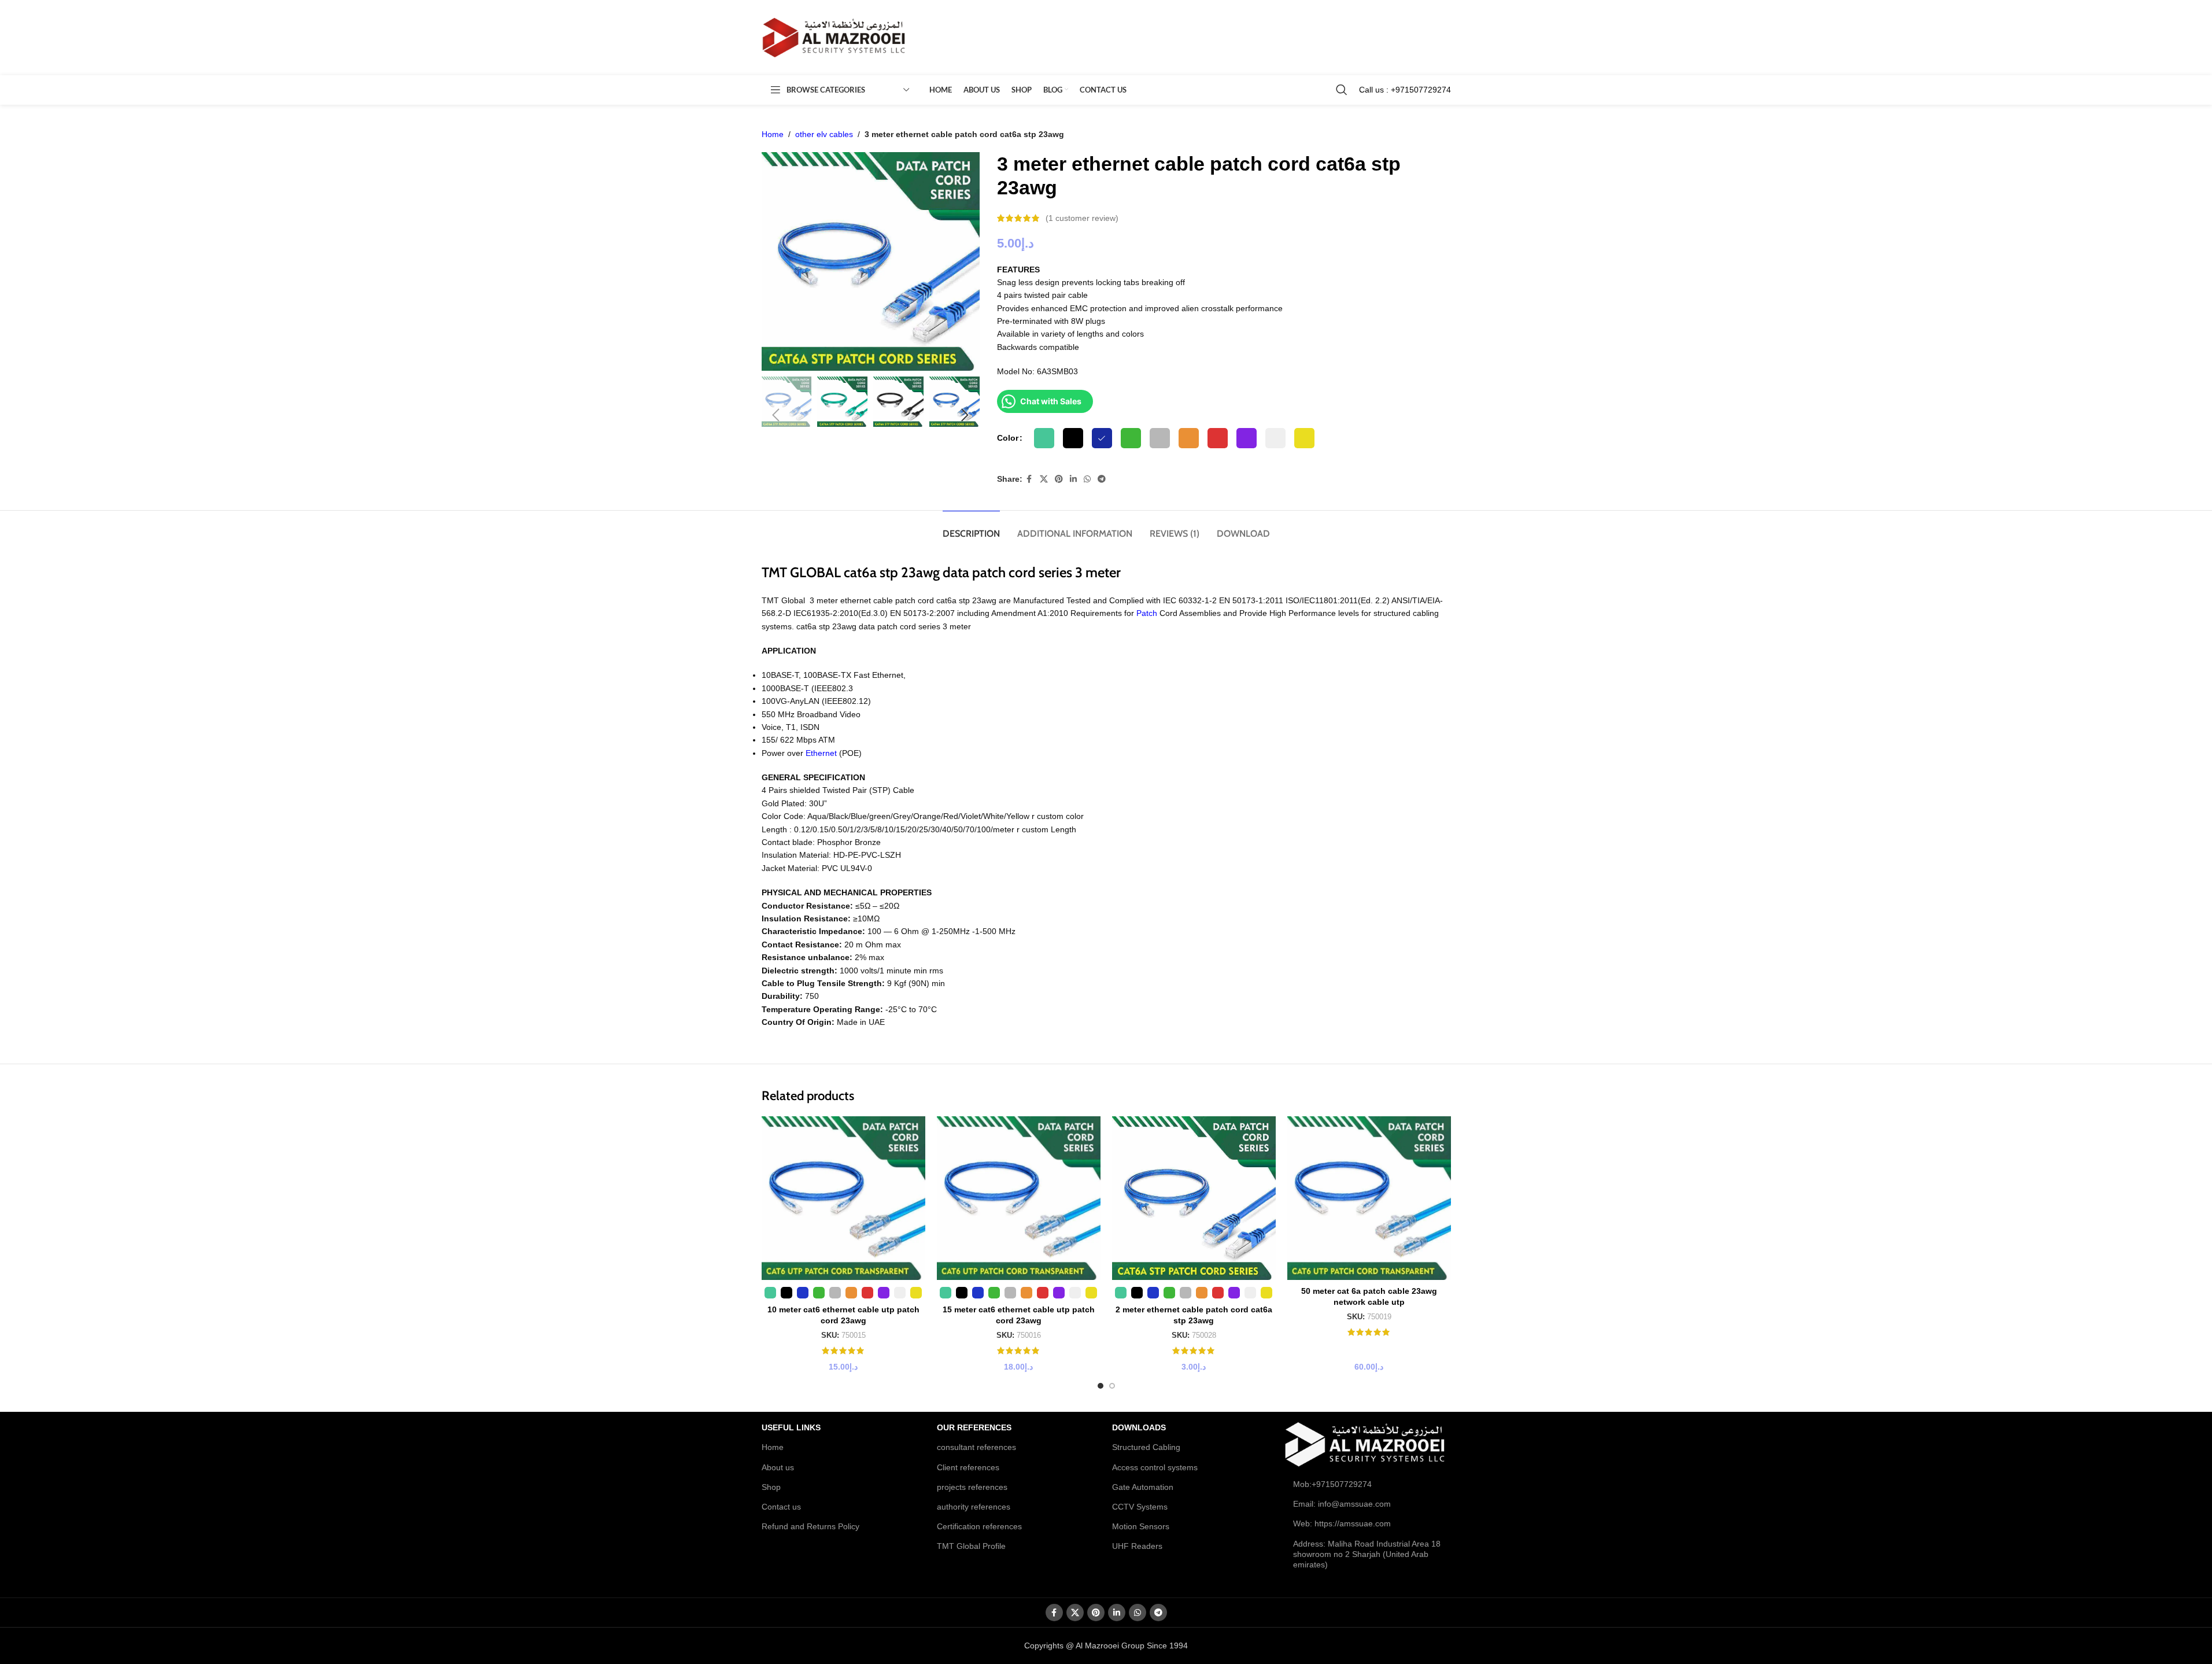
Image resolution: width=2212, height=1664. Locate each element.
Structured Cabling (1146, 1447)
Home (773, 134)
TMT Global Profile (971, 1546)
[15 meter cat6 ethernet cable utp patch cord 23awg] (1019, 1198)
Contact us (781, 1507)
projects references (972, 1487)
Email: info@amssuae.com (1342, 1504)
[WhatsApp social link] (1087, 479)
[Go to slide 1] (1101, 1386)
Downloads (1139, 1427)
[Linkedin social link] (1073, 479)
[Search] (1342, 90)
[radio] (1044, 438)
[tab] (971, 528)
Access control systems (1155, 1467)
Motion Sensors (1141, 1526)
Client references (968, 1467)
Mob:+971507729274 (1332, 1484)
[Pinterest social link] (1059, 479)
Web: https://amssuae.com (1342, 1523)
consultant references (976, 1447)
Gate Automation (1143, 1487)
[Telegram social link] (1102, 479)
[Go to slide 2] (1112, 1386)
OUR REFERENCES (974, 1427)
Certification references (979, 1526)
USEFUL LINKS (791, 1427)
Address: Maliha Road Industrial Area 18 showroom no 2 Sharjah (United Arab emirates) (1367, 1554)
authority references (974, 1507)
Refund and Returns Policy (810, 1526)
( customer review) (1082, 218)
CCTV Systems (1140, 1507)
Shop (771, 1487)
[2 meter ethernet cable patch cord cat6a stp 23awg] (1194, 1198)
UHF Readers (1137, 1546)
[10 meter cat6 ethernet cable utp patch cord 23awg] (843, 1198)
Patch (1147, 613)
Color (1008, 438)
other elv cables (824, 134)
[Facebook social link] (1029, 479)
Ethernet (821, 753)
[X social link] (1044, 479)
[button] (776, 415)
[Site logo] (834, 37)
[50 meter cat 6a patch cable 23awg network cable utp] (1369, 1198)
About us (778, 1467)
